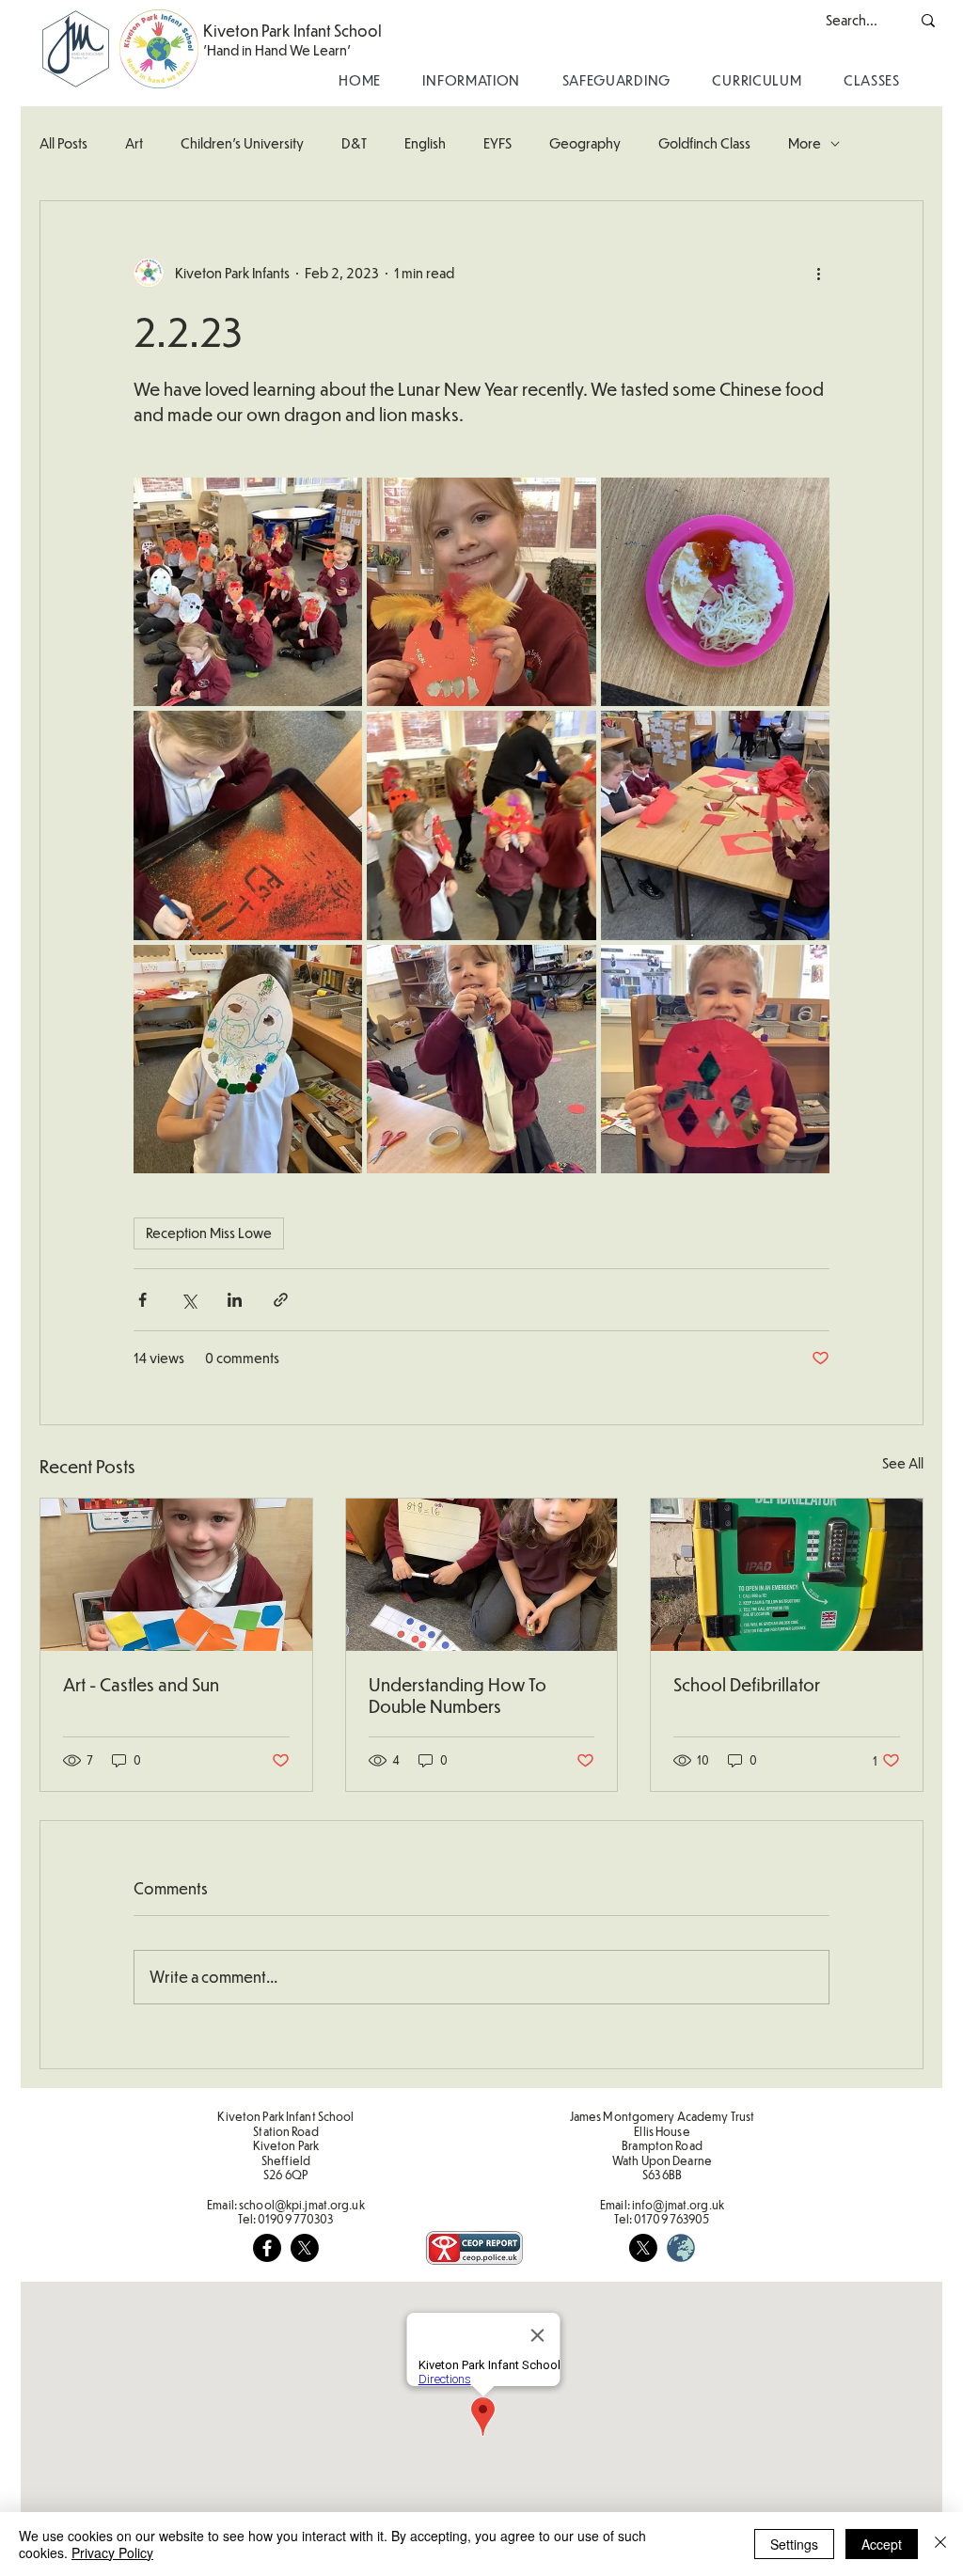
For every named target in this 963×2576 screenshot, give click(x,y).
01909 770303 (295, 2219)
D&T (354, 143)
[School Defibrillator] (787, 1575)
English (425, 143)
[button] (471, 80)
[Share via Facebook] (142, 1300)
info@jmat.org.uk (678, 2205)
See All (903, 1463)
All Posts (63, 143)
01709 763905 (671, 2219)
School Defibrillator (747, 1684)
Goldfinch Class (704, 143)
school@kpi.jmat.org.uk (302, 2205)
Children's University (242, 143)
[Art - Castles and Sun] (176, 1575)
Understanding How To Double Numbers (458, 1695)
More (805, 143)
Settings (794, 2544)
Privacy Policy (112, 2552)
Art (134, 143)
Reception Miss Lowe (209, 1233)
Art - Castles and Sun (141, 1684)
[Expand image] (248, 592)
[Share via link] (281, 1300)
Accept (882, 2544)
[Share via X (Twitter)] (189, 1300)
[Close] (940, 2544)
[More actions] (818, 273)
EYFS (497, 143)
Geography (585, 143)
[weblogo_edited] (681, 2248)
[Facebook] (267, 2248)
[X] (305, 2248)
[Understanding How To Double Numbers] (482, 1575)
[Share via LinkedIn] (235, 1300)
